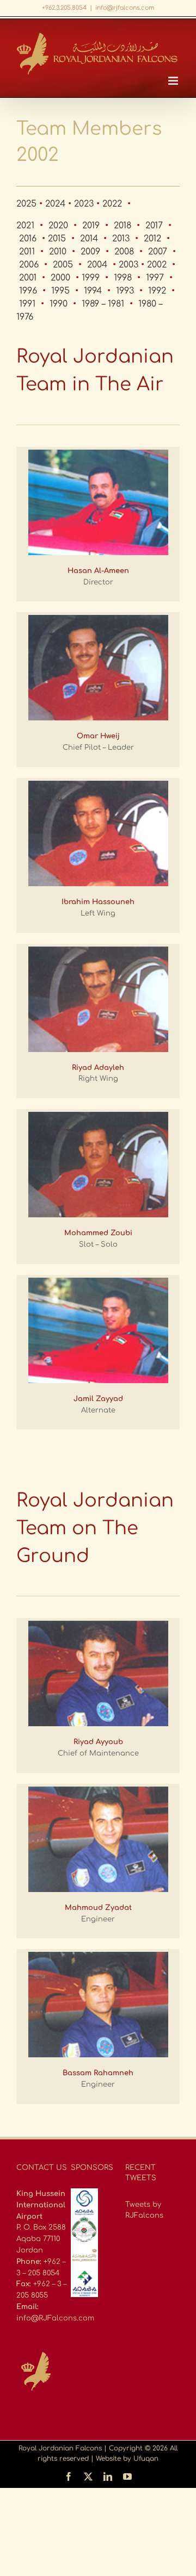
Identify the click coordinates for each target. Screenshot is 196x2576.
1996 (28, 291)
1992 (157, 291)
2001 (28, 278)
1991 (27, 304)
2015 (57, 239)
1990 (59, 304)
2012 (152, 239)
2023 (84, 204)
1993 (125, 291)
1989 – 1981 (103, 304)
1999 (91, 278)
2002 (157, 265)
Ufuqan (146, 2459)
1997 (155, 278)
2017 (154, 226)
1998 (123, 278)
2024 (55, 204)
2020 (58, 226)
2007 (158, 252)
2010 (58, 252)
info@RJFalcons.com (55, 2318)
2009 (90, 252)
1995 (60, 291)
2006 (29, 265)
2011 (27, 252)
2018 (122, 226)
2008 (124, 252)
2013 (121, 239)
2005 (63, 265)
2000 (60, 278)
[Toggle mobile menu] (174, 81)
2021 (25, 226)
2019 (91, 226)
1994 (93, 291)
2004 (97, 265)
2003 (128, 265)
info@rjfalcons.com (125, 8)
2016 (28, 239)
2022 (112, 204)
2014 (89, 239)
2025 (26, 204)
